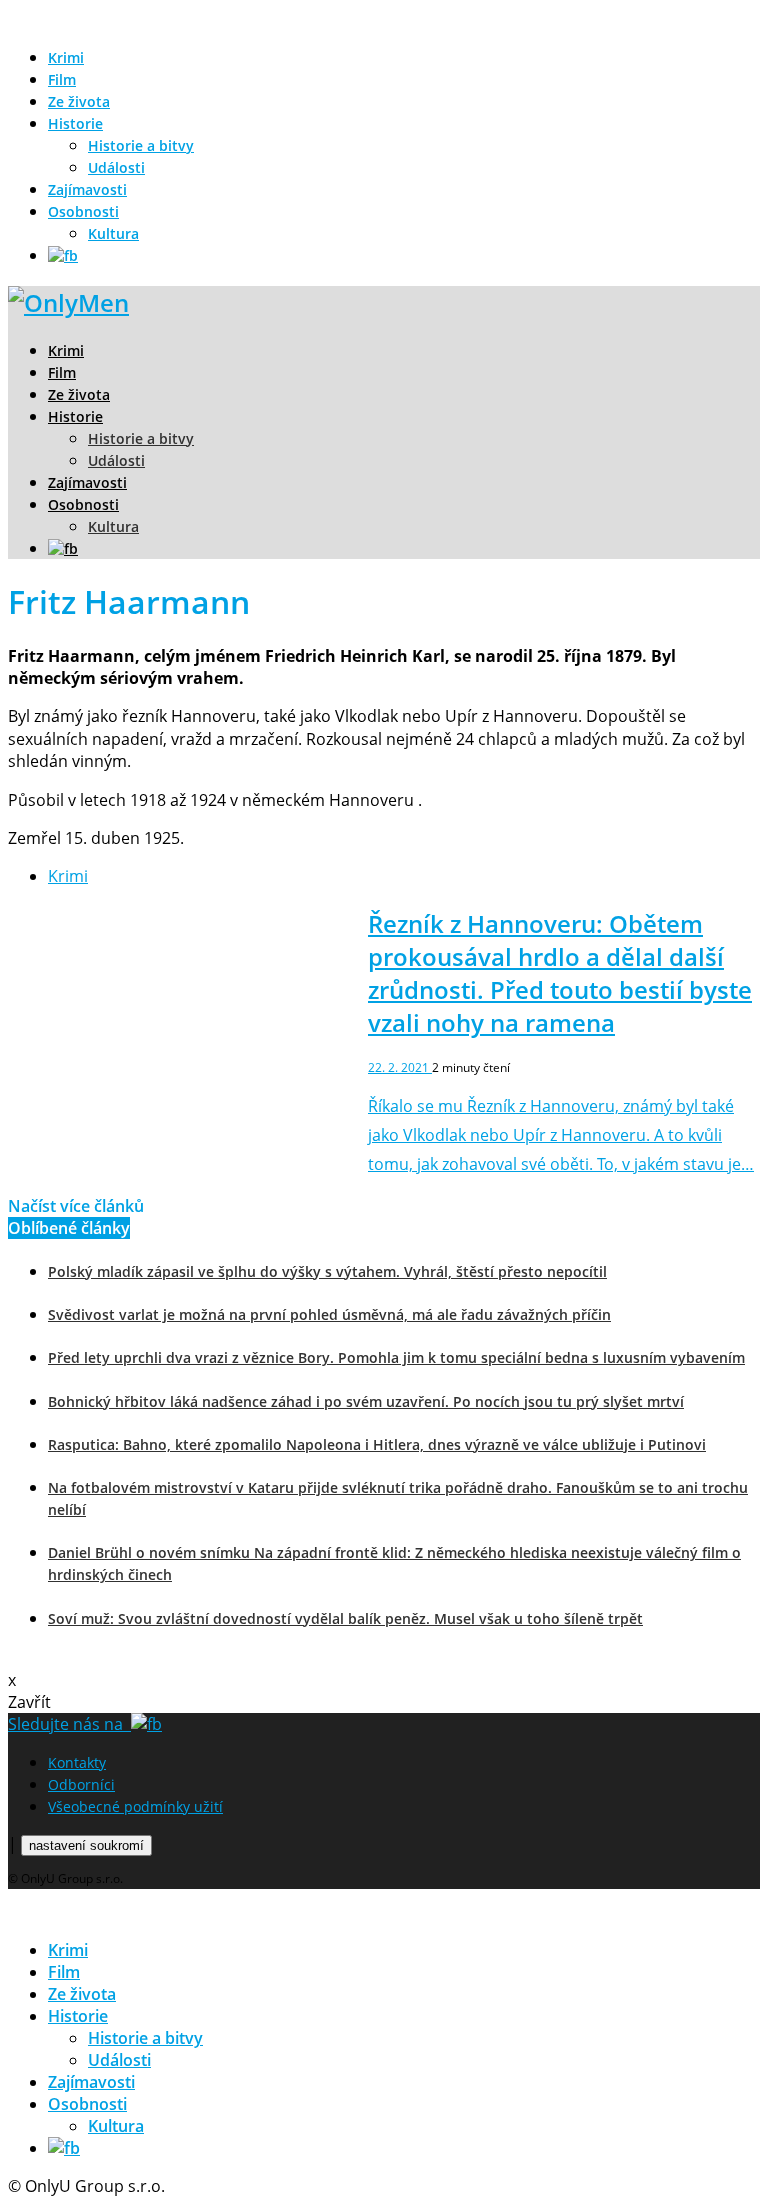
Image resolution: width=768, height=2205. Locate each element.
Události (116, 167)
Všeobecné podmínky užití (135, 1806)
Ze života (79, 101)
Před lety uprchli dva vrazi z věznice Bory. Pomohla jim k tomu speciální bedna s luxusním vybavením (396, 1357)
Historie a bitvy (141, 145)
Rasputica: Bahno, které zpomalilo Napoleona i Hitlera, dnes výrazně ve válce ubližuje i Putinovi (377, 1444)
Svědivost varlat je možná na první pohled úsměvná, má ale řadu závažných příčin (329, 1314)
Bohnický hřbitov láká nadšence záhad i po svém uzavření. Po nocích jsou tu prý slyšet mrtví (366, 1401)
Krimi (66, 57)
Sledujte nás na (69, 1724)
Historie (75, 123)
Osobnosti (83, 211)
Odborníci (81, 1784)
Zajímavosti (87, 189)
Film (62, 79)
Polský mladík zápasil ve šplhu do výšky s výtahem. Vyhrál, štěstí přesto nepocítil (327, 1271)
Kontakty (77, 1762)
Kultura (113, 233)
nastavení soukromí (86, 1845)
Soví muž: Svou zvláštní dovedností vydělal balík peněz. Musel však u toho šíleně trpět (345, 1618)
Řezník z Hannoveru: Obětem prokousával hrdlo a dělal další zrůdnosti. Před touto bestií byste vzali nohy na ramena (560, 973)
